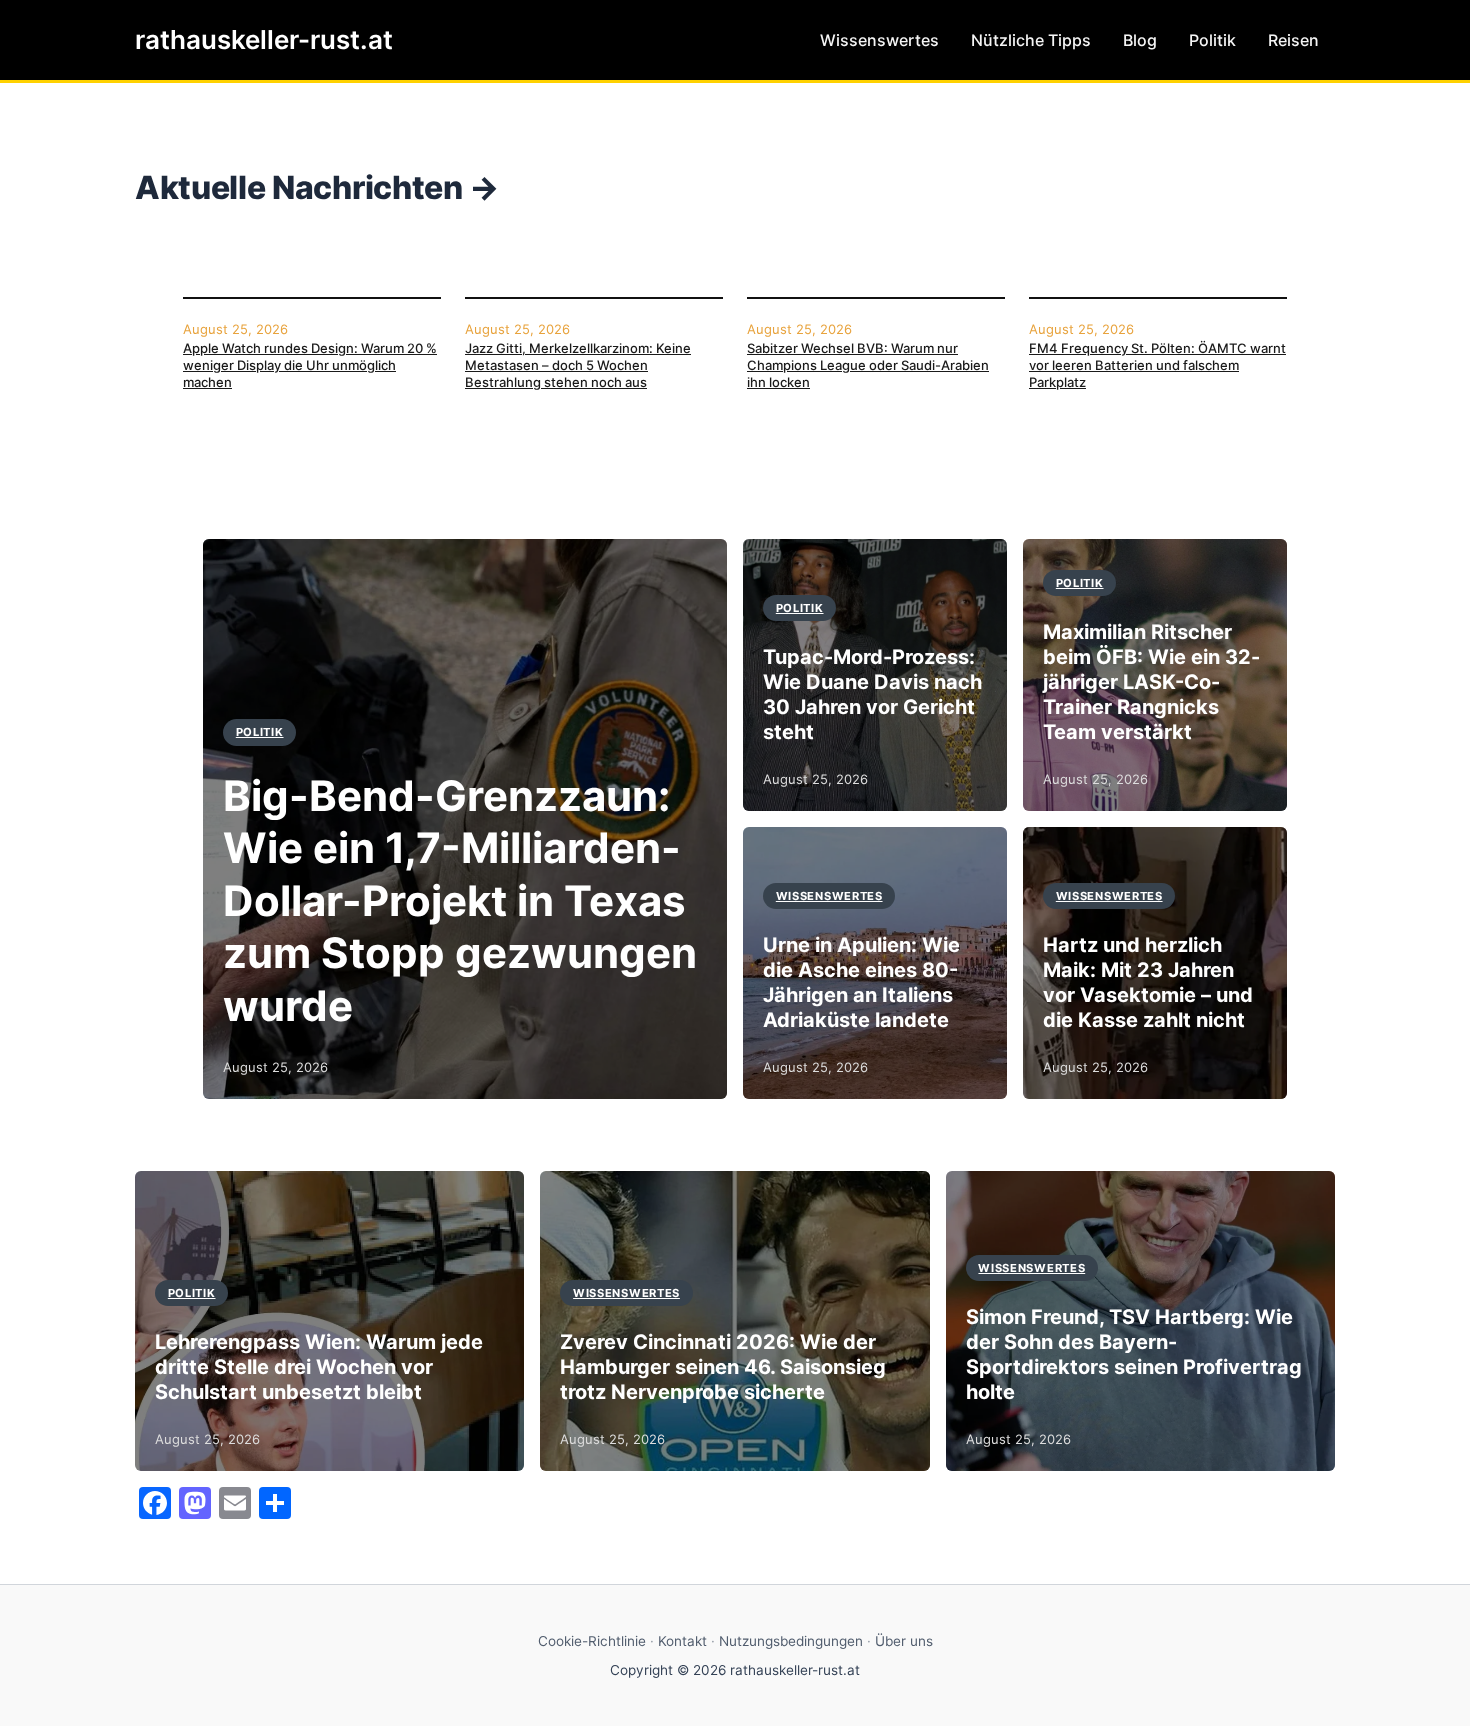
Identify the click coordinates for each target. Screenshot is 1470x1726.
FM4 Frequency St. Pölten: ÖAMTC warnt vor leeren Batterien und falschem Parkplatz (1157, 365)
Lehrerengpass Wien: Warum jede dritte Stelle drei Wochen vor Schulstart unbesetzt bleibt (319, 1367)
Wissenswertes (879, 40)
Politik (1212, 40)
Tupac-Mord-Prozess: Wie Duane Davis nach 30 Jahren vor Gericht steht (872, 694)
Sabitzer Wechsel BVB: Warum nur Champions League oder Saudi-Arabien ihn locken (868, 365)
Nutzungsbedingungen (791, 1641)
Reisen (1293, 40)
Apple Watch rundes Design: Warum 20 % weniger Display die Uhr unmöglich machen (310, 365)
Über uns (904, 1641)
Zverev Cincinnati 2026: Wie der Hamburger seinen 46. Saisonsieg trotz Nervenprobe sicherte (723, 1367)
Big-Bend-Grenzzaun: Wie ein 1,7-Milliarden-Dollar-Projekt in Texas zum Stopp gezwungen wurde (460, 900)
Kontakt (682, 1641)
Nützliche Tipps (1031, 40)
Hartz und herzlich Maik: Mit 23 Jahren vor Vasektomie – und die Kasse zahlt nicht (1148, 982)
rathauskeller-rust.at (264, 39)
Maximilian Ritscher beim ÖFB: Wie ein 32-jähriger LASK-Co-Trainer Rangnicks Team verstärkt (1151, 682)
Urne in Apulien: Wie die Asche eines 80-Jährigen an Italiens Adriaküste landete (861, 982)
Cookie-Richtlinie (592, 1641)
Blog (1140, 40)
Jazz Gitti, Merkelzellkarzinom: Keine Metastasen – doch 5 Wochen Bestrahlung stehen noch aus (578, 365)
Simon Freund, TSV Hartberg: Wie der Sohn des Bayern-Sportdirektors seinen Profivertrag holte (1134, 1354)
